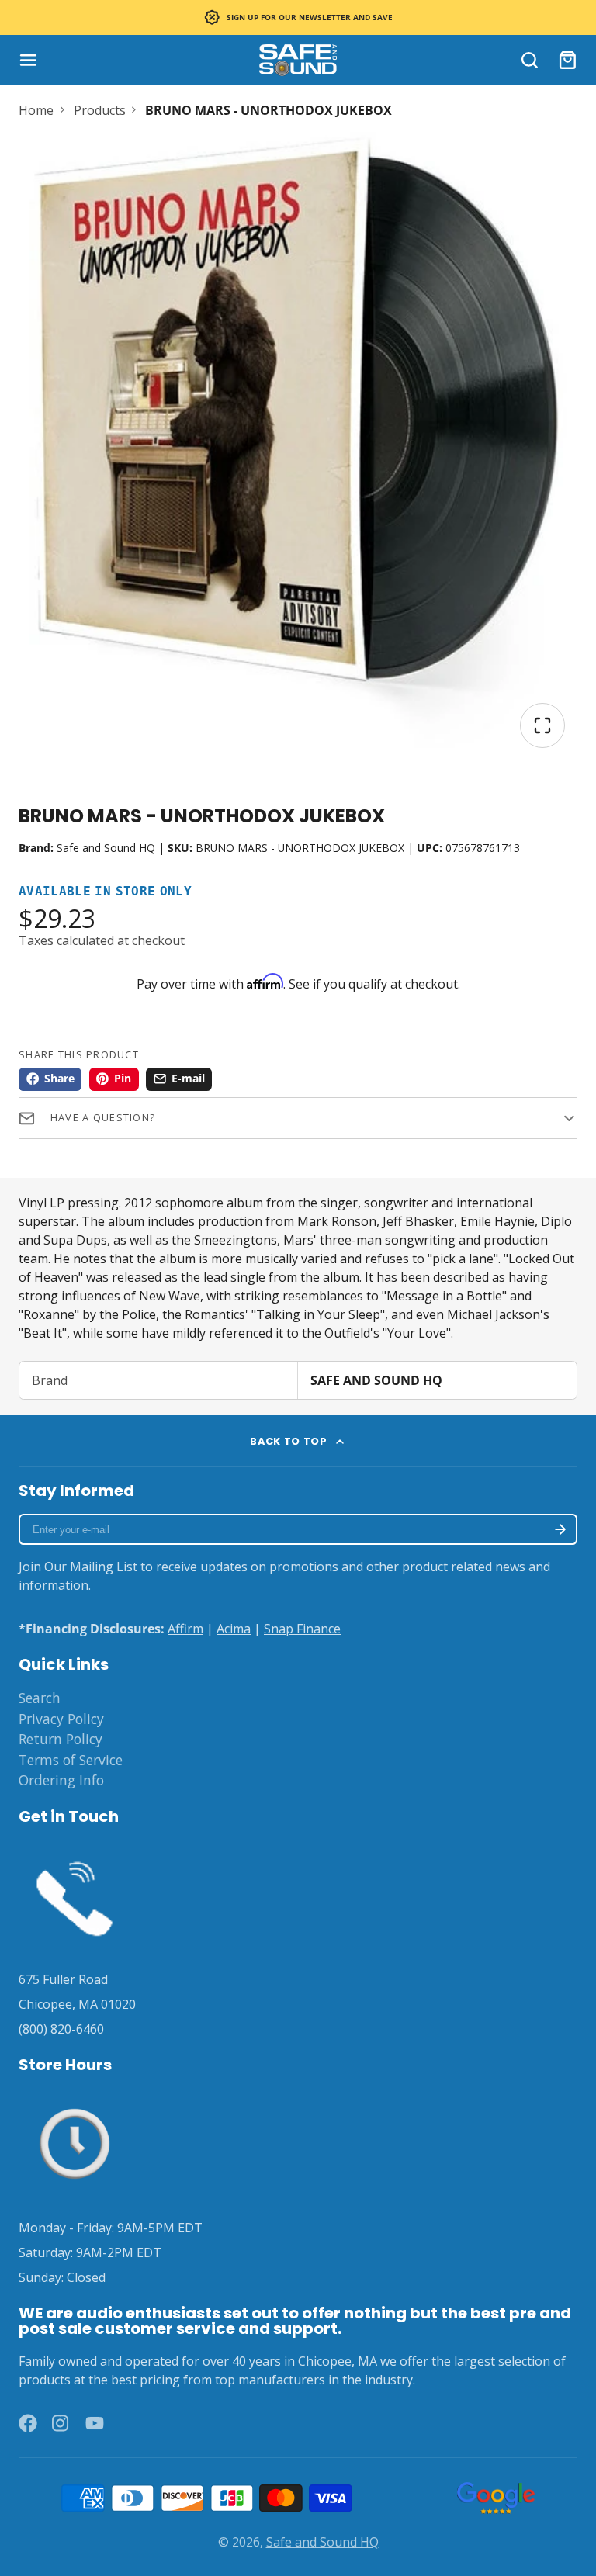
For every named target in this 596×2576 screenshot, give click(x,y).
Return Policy (61, 1739)
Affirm (185, 1629)
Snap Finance (302, 1629)
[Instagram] (61, 2423)
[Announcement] (298, 17)
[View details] (74, 1896)
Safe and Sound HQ (106, 848)
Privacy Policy (61, 1719)
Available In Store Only (105, 892)
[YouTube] (95, 2423)
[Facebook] (28, 2423)
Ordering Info (61, 1780)
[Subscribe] (560, 1529)
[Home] (298, 60)
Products (100, 110)
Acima (234, 1629)
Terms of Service (71, 1760)
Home (36, 110)
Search (40, 1698)
